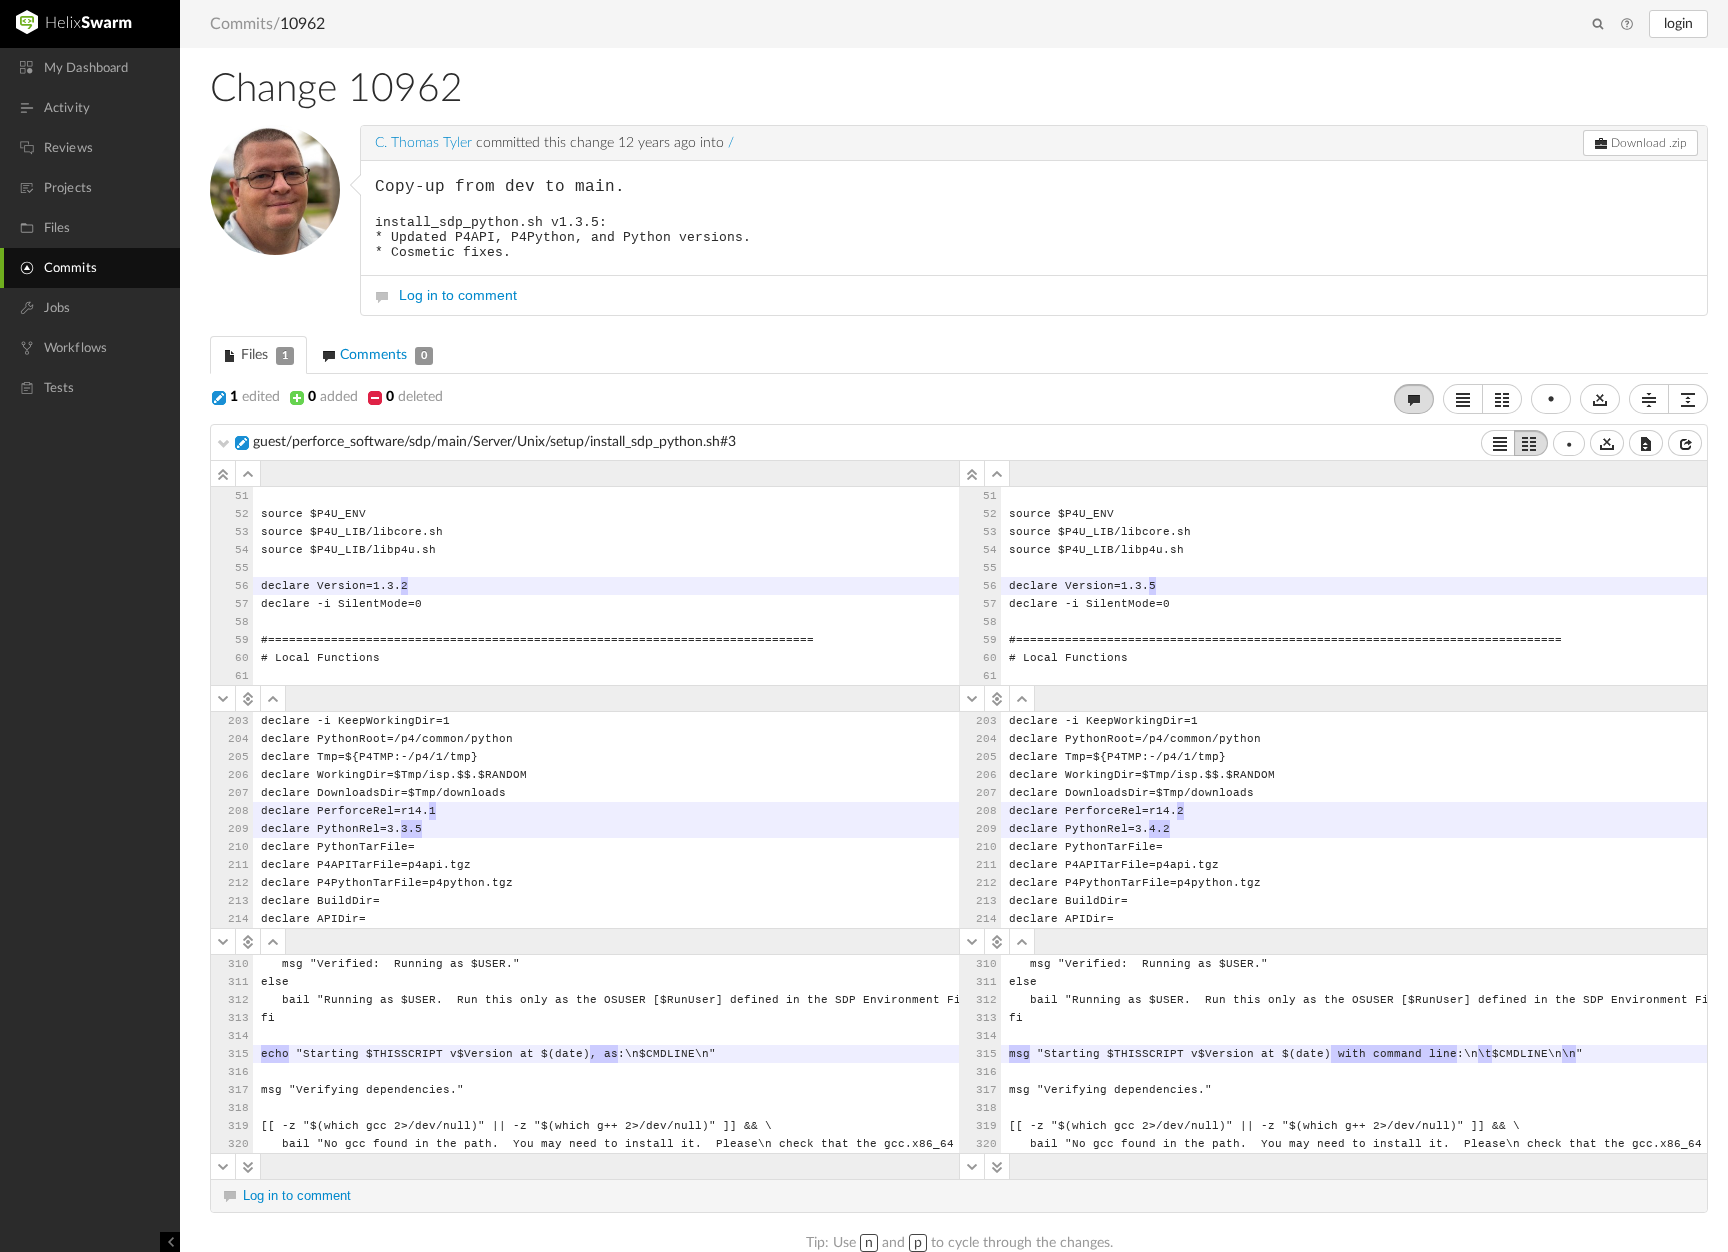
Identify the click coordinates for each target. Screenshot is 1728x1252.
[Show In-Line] (1498, 443)
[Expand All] (1688, 399)
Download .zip (1647, 143)
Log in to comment (458, 295)
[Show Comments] (1414, 399)
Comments (381, 355)
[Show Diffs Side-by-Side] (1502, 399)
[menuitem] (90, 68)
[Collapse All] (1649, 399)
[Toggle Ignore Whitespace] (1600, 399)
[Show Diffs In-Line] (1463, 399)
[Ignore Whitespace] (1607, 443)
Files (262, 355)
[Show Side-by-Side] (1531, 443)
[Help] (1627, 25)
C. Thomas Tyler (423, 143)
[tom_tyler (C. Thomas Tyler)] (275, 190)
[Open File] (1685, 443)
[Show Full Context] (1646, 443)
